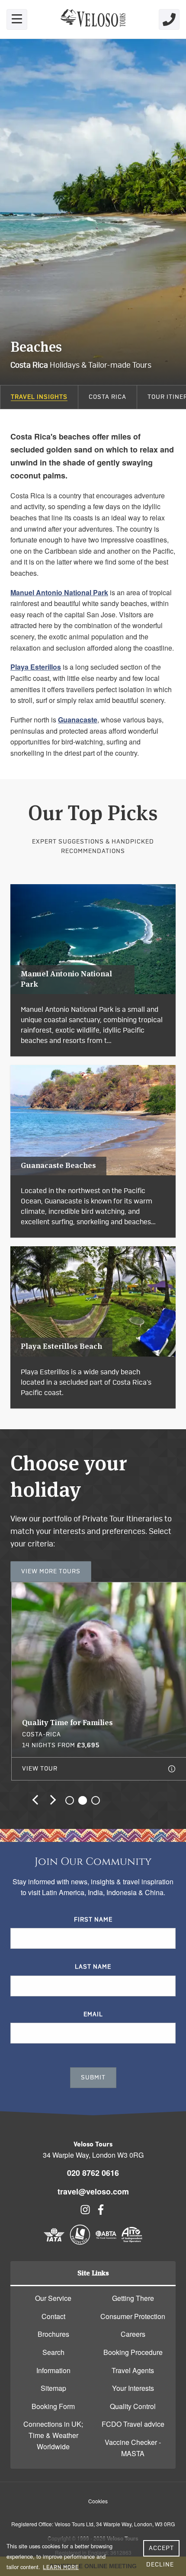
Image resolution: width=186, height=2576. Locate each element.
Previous (37, 1800)
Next (51, 1800)
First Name (93, 1920)
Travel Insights (39, 397)
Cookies (98, 2501)
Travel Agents (133, 2370)
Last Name (93, 1967)
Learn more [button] (61, 2567)
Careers (133, 2334)
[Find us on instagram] (85, 2212)
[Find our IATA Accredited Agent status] (54, 2242)
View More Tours (51, 1572)
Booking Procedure (133, 2352)
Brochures (53, 2334)
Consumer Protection (133, 2316)
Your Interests (133, 2388)
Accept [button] (161, 2548)
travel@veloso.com (93, 2191)
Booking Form (53, 2406)
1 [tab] (70, 1800)
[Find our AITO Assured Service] (132, 2242)
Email (93, 2015)
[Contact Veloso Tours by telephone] (169, 19)
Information (53, 2370)
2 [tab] (83, 1800)
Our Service (53, 2298)
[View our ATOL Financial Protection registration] (80, 2242)
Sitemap (53, 2388)
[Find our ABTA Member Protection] (106, 2242)
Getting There (133, 2298)
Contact (53, 2316)
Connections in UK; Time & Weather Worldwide (53, 2435)
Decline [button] (160, 2565)
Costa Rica (107, 397)
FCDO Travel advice (133, 2424)
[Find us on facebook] (101, 2212)
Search (53, 2352)
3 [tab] (96, 1800)
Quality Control (133, 2406)
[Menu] (17, 19)
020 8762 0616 (93, 2173)
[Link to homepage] (93, 19)
